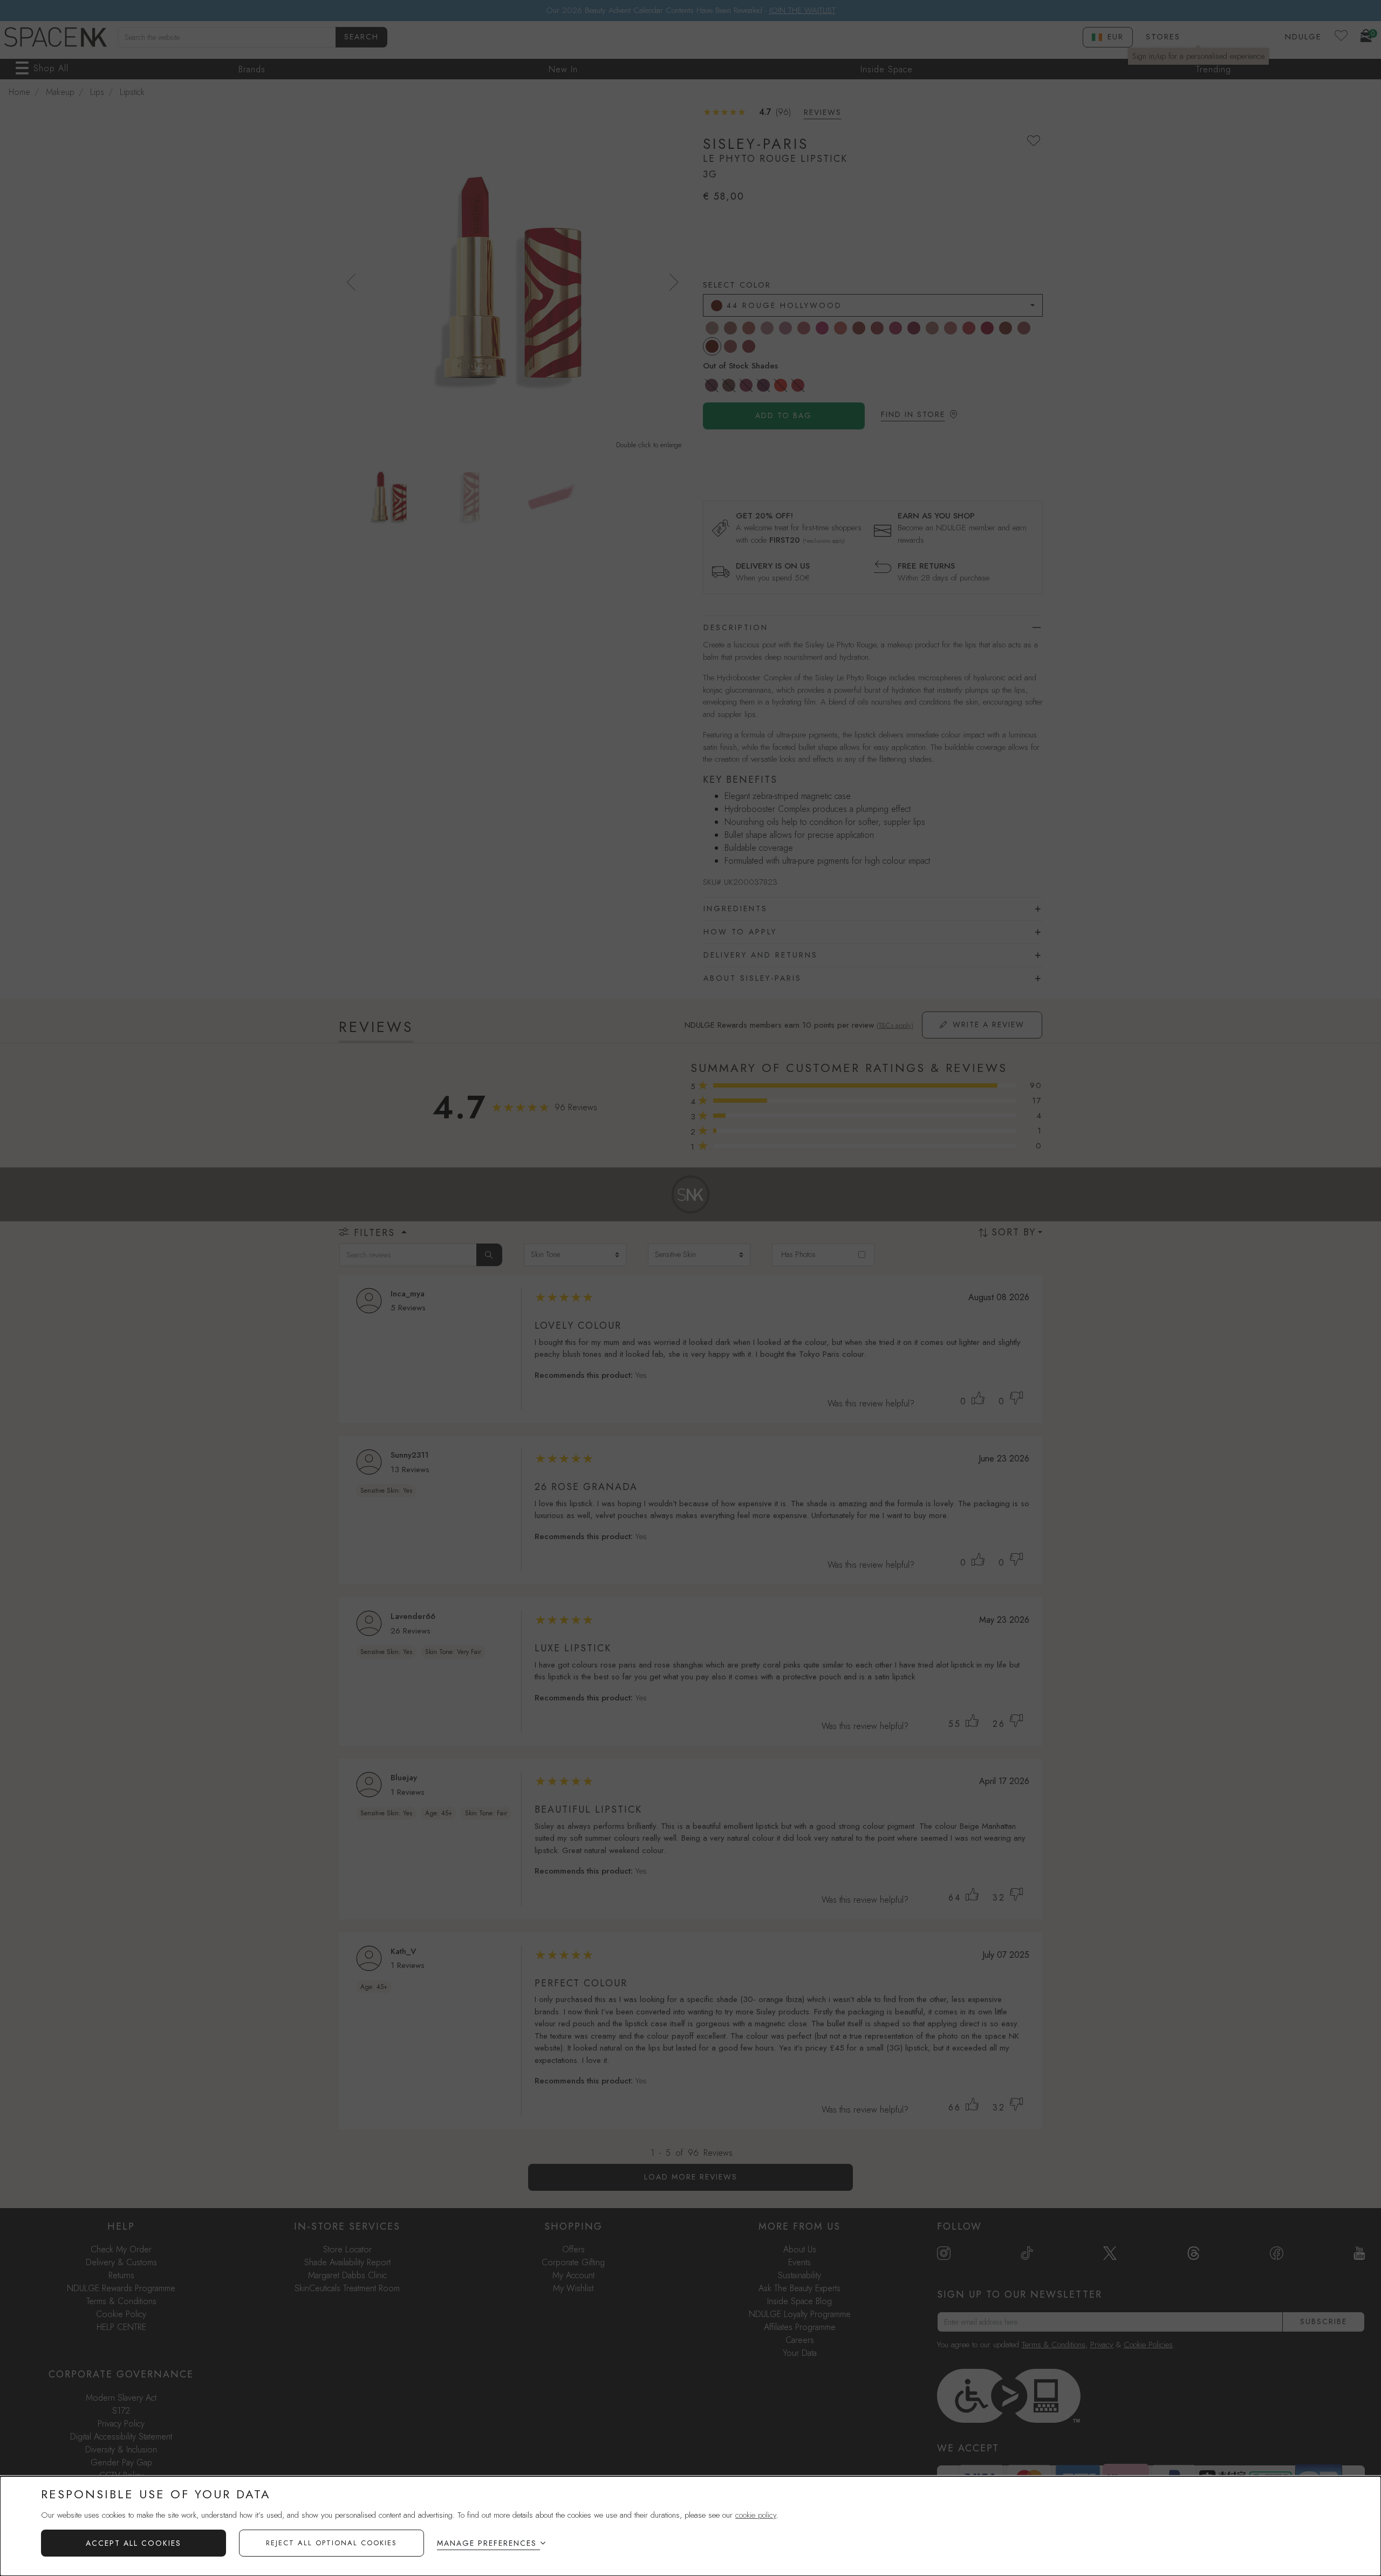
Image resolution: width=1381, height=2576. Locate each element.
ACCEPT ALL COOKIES (134, 2543)
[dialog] (690, 2526)
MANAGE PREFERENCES (487, 2543)
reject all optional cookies (331, 2543)
